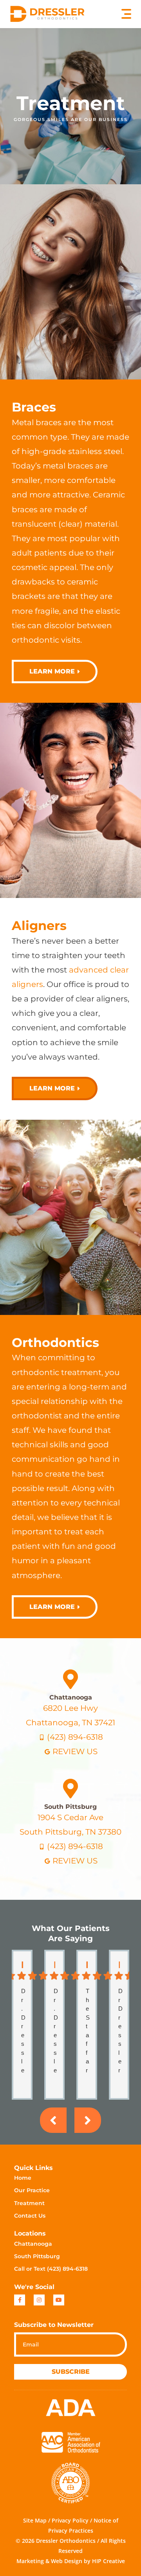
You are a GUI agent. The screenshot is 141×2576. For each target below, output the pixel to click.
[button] (126, 14)
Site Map (35, 2520)
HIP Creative (108, 2561)
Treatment (29, 2203)
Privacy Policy (70, 2520)
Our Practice (32, 2190)
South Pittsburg (70, 1807)
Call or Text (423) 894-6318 (51, 2269)
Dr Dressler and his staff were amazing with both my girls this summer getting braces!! (121, 2031)
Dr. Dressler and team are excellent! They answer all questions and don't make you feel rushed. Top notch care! (56, 2031)
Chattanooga (71, 1697)
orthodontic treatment (57, 1372)
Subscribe (71, 2372)
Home (23, 2178)
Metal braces (37, 422)
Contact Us (30, 2216)
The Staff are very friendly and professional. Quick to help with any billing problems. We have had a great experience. (88, 2031)
